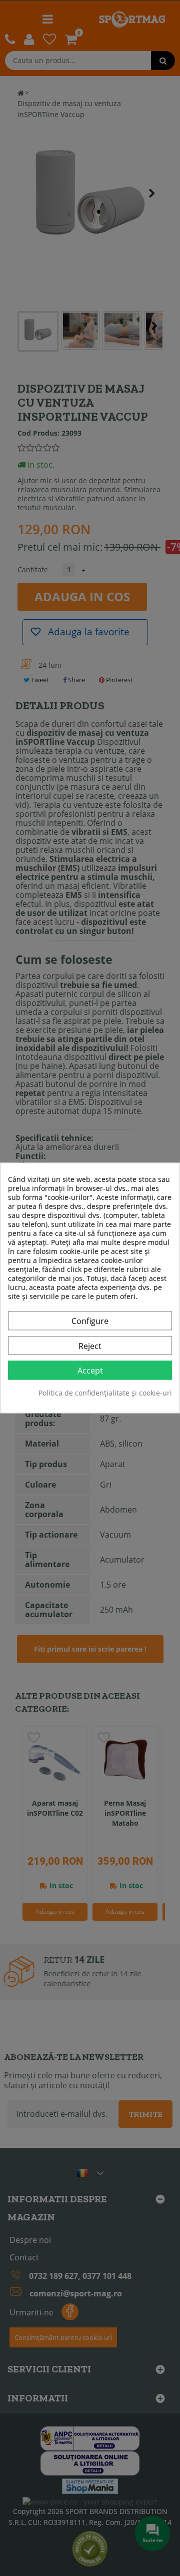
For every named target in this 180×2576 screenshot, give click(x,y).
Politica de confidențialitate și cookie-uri (105, 1394)
